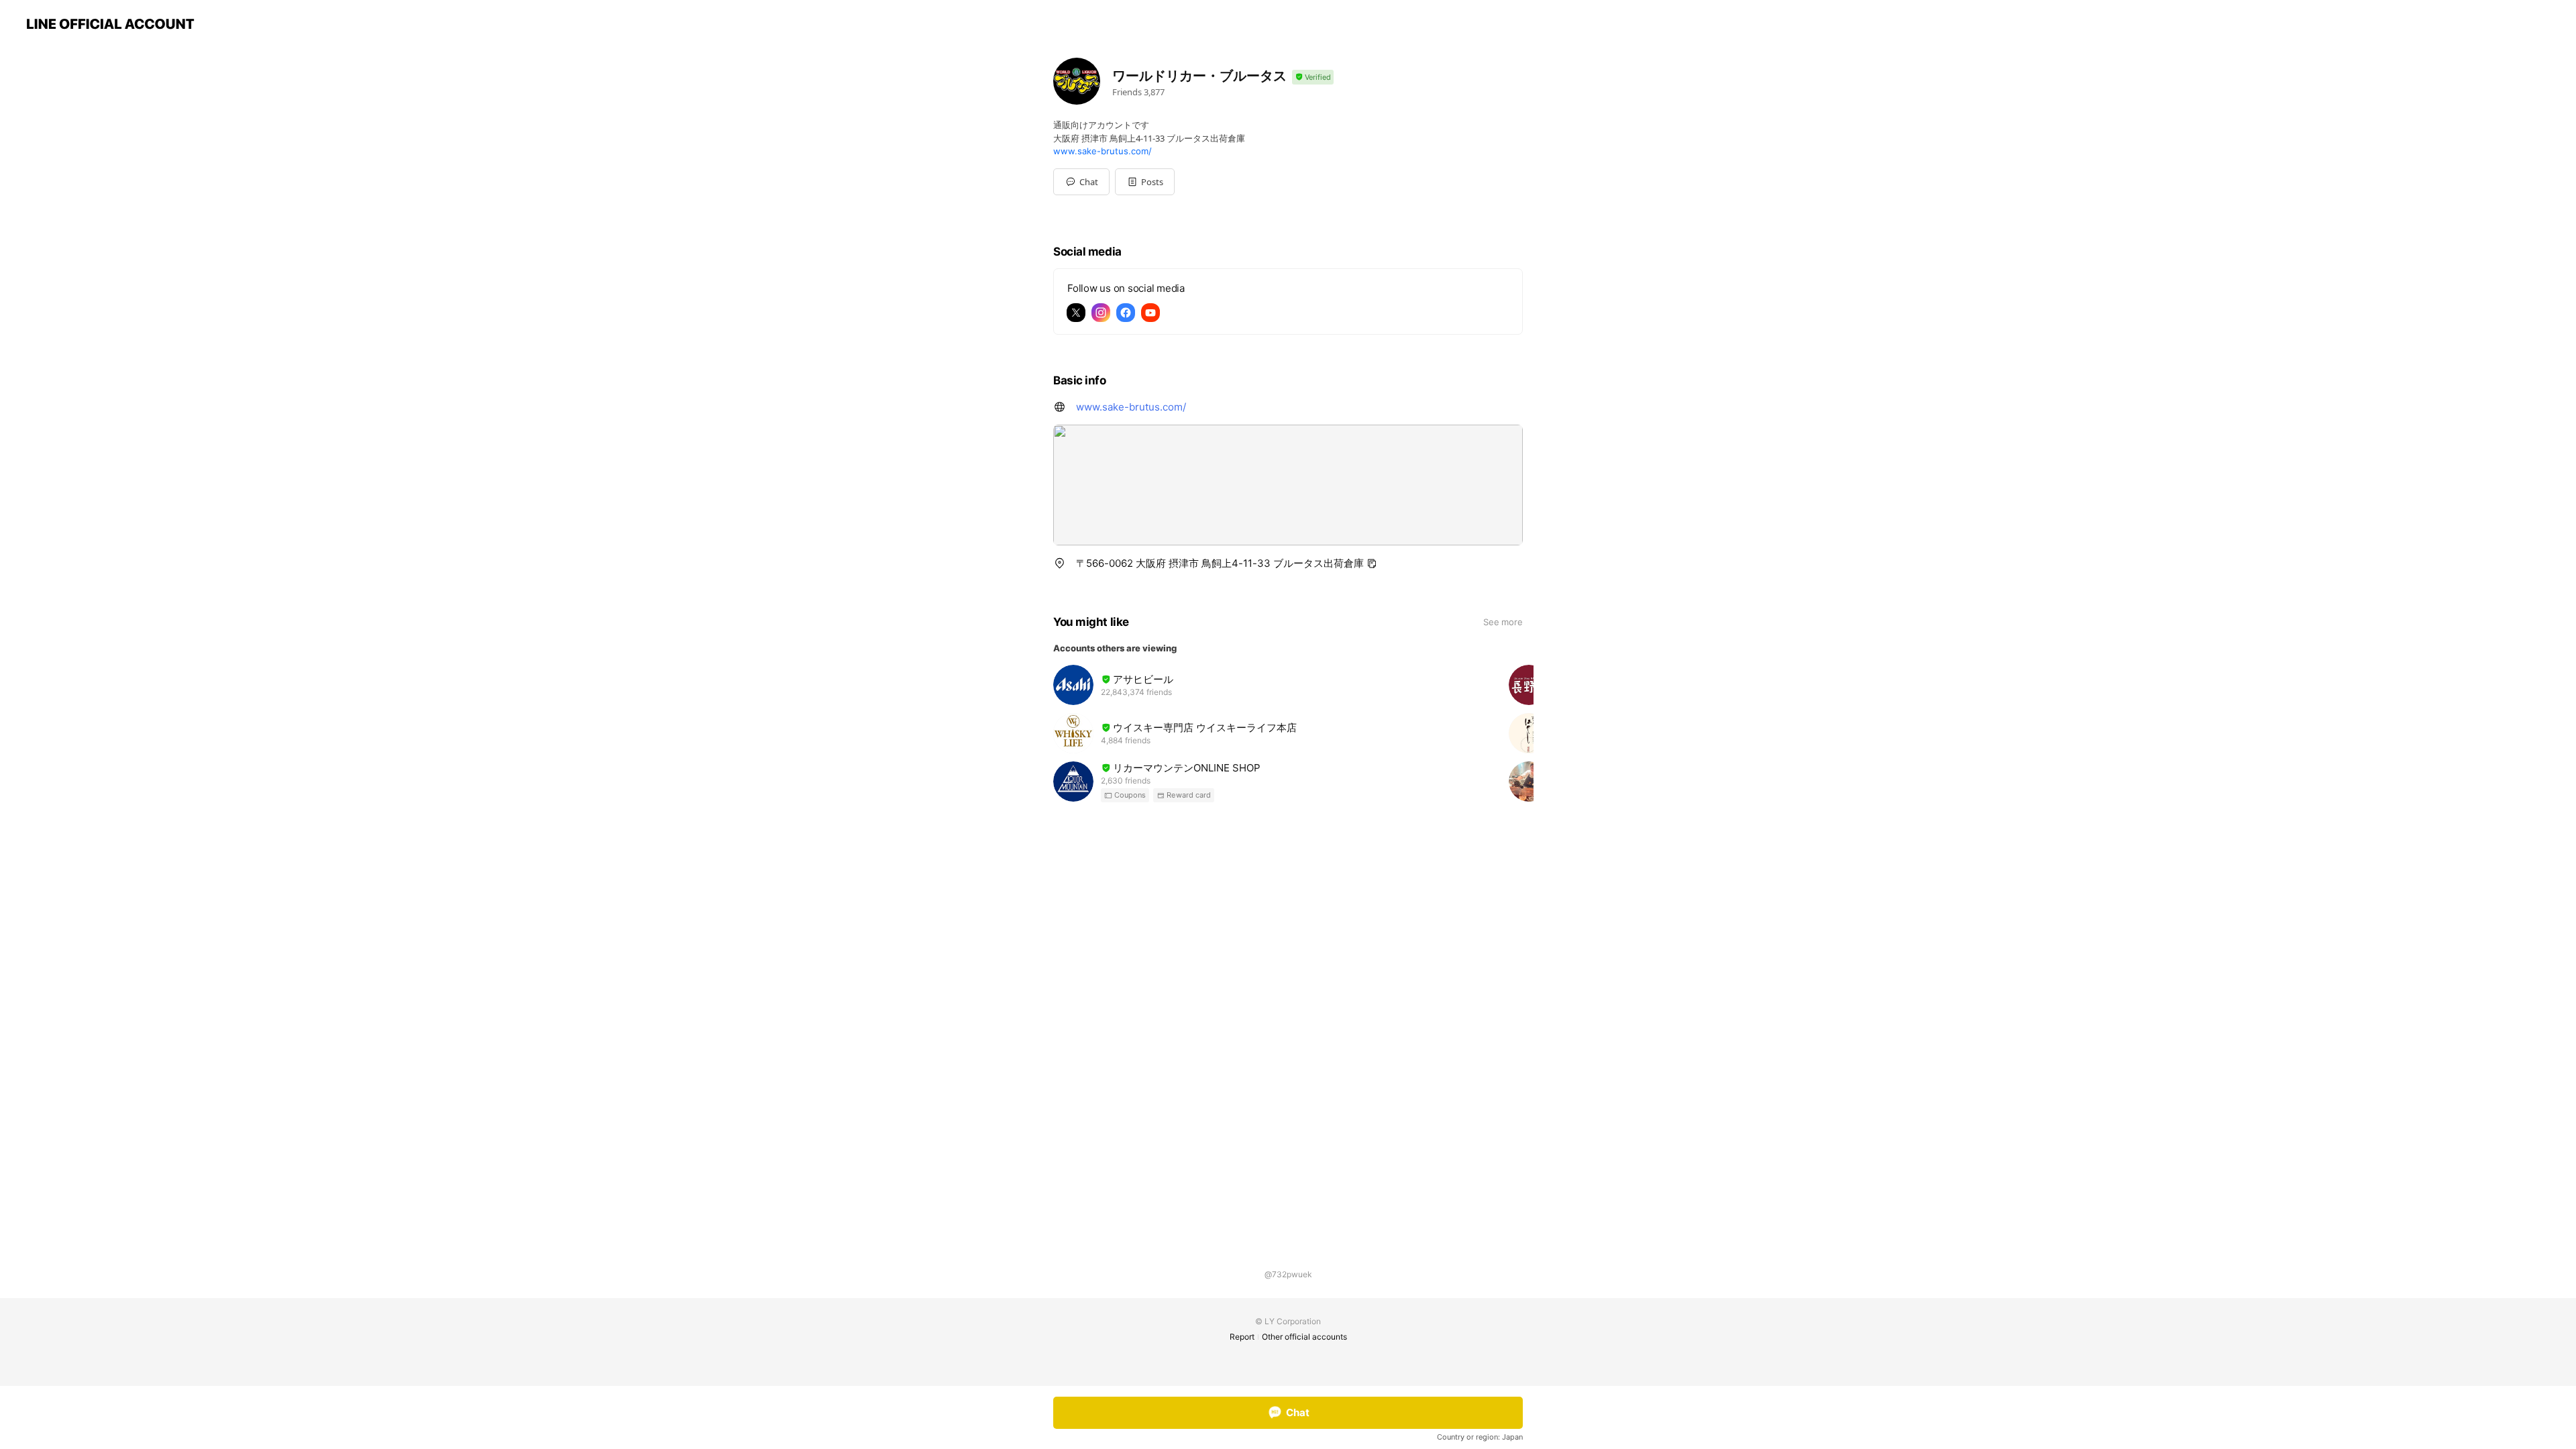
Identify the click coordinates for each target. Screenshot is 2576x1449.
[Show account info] (1313, 77)
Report (1242, 1337)
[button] (1145, 182)
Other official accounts (1304, 1337)
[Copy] (1372, 563)
